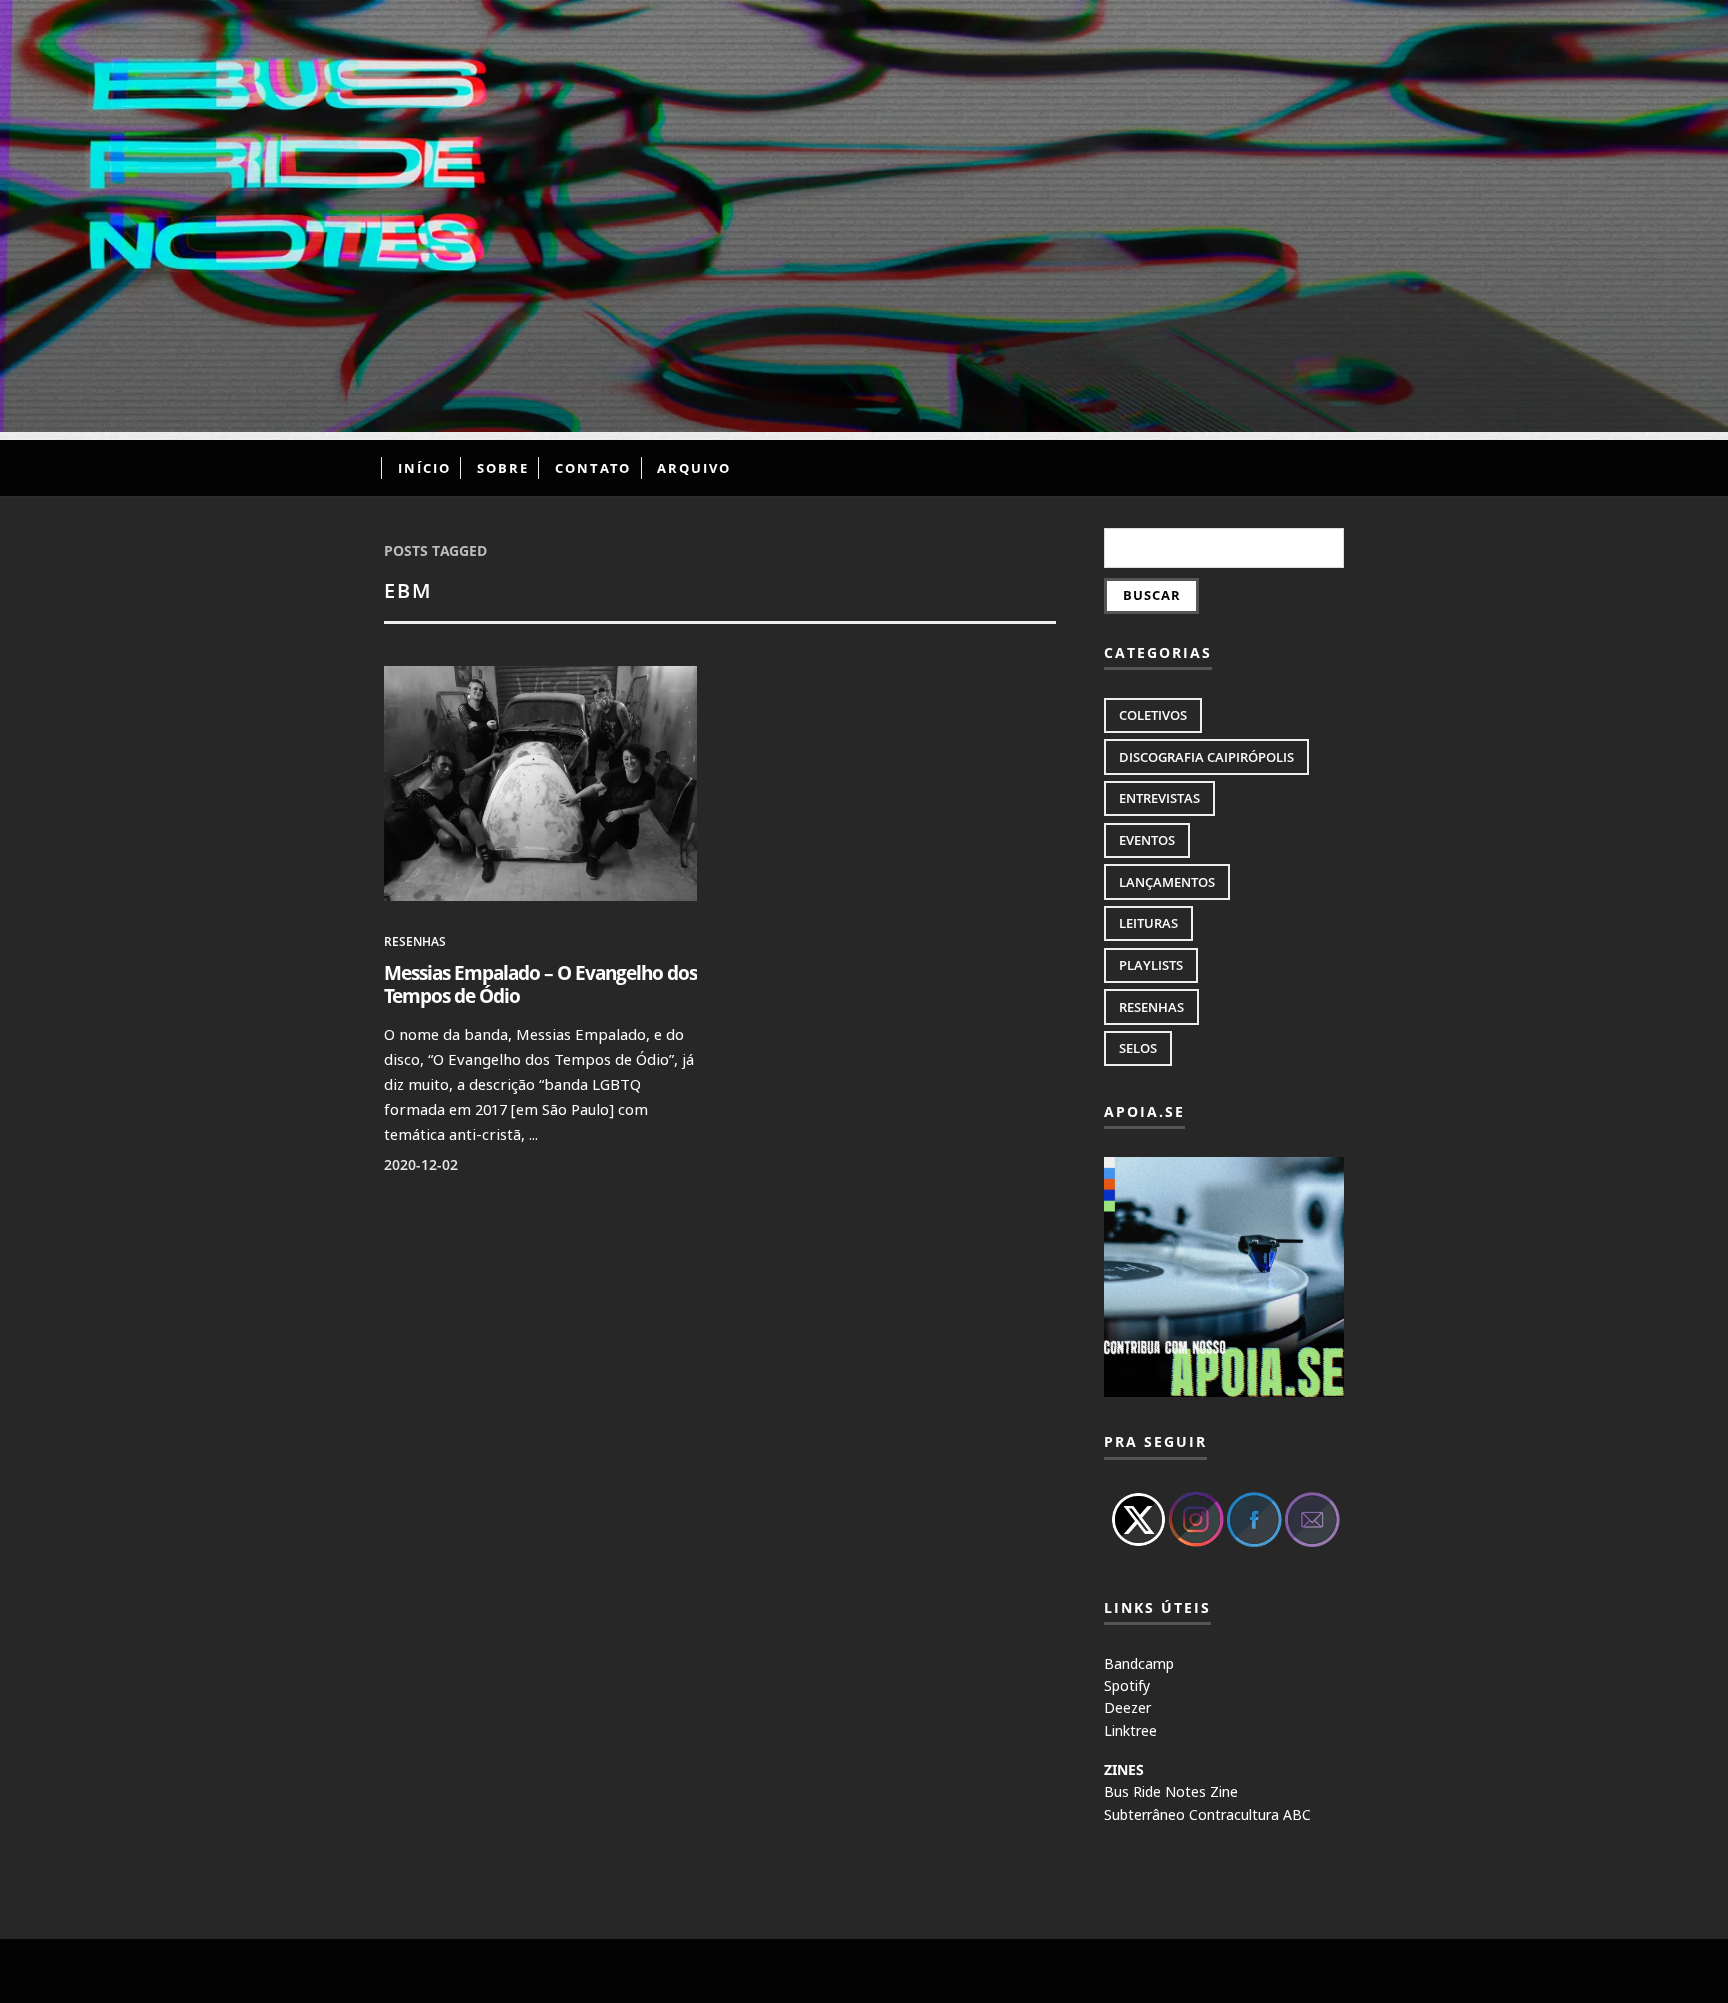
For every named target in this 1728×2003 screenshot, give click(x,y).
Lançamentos (1167, 882)
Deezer (1127, 1707)
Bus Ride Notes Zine (1171, 1791)
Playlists (1151, 965)
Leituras (1148, 923)
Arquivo (694, 468)
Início (424, 468)
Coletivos (1153, 715)
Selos (1138, 1048)
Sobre (503, 468)
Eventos (1147, 840)
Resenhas (415, 941)
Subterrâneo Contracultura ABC (1207, 1814)
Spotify (1127, 1685)
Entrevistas (1159, 798)
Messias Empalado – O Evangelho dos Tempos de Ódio (540, 984)
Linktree (1130, 1730)
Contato (593, 468)
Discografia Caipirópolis (1206, 757)
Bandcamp (1139, 1663)
